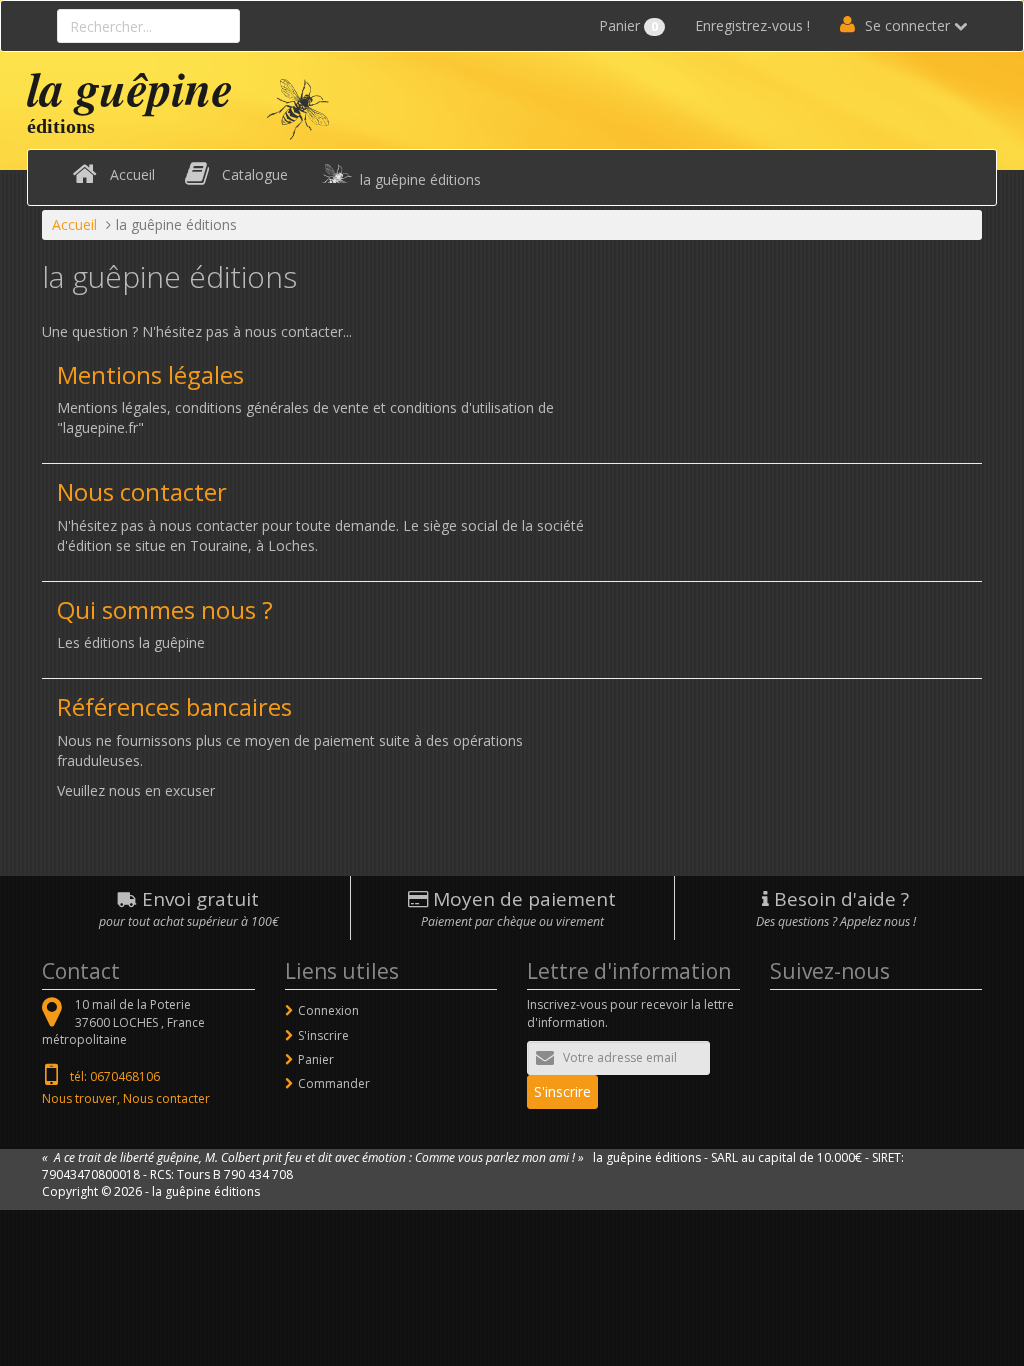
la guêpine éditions (420, 179)
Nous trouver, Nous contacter (126, 1098)
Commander (334, 1083)
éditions (61, 126)
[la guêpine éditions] (298, 107)
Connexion (328, 1010)
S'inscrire (323, 1035)
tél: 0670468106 (115, 1076)
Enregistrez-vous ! (752, 25)
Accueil (132, 174)
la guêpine (130, 88)
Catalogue (255, 174)
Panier (628, 25)
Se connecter (907, 25)
